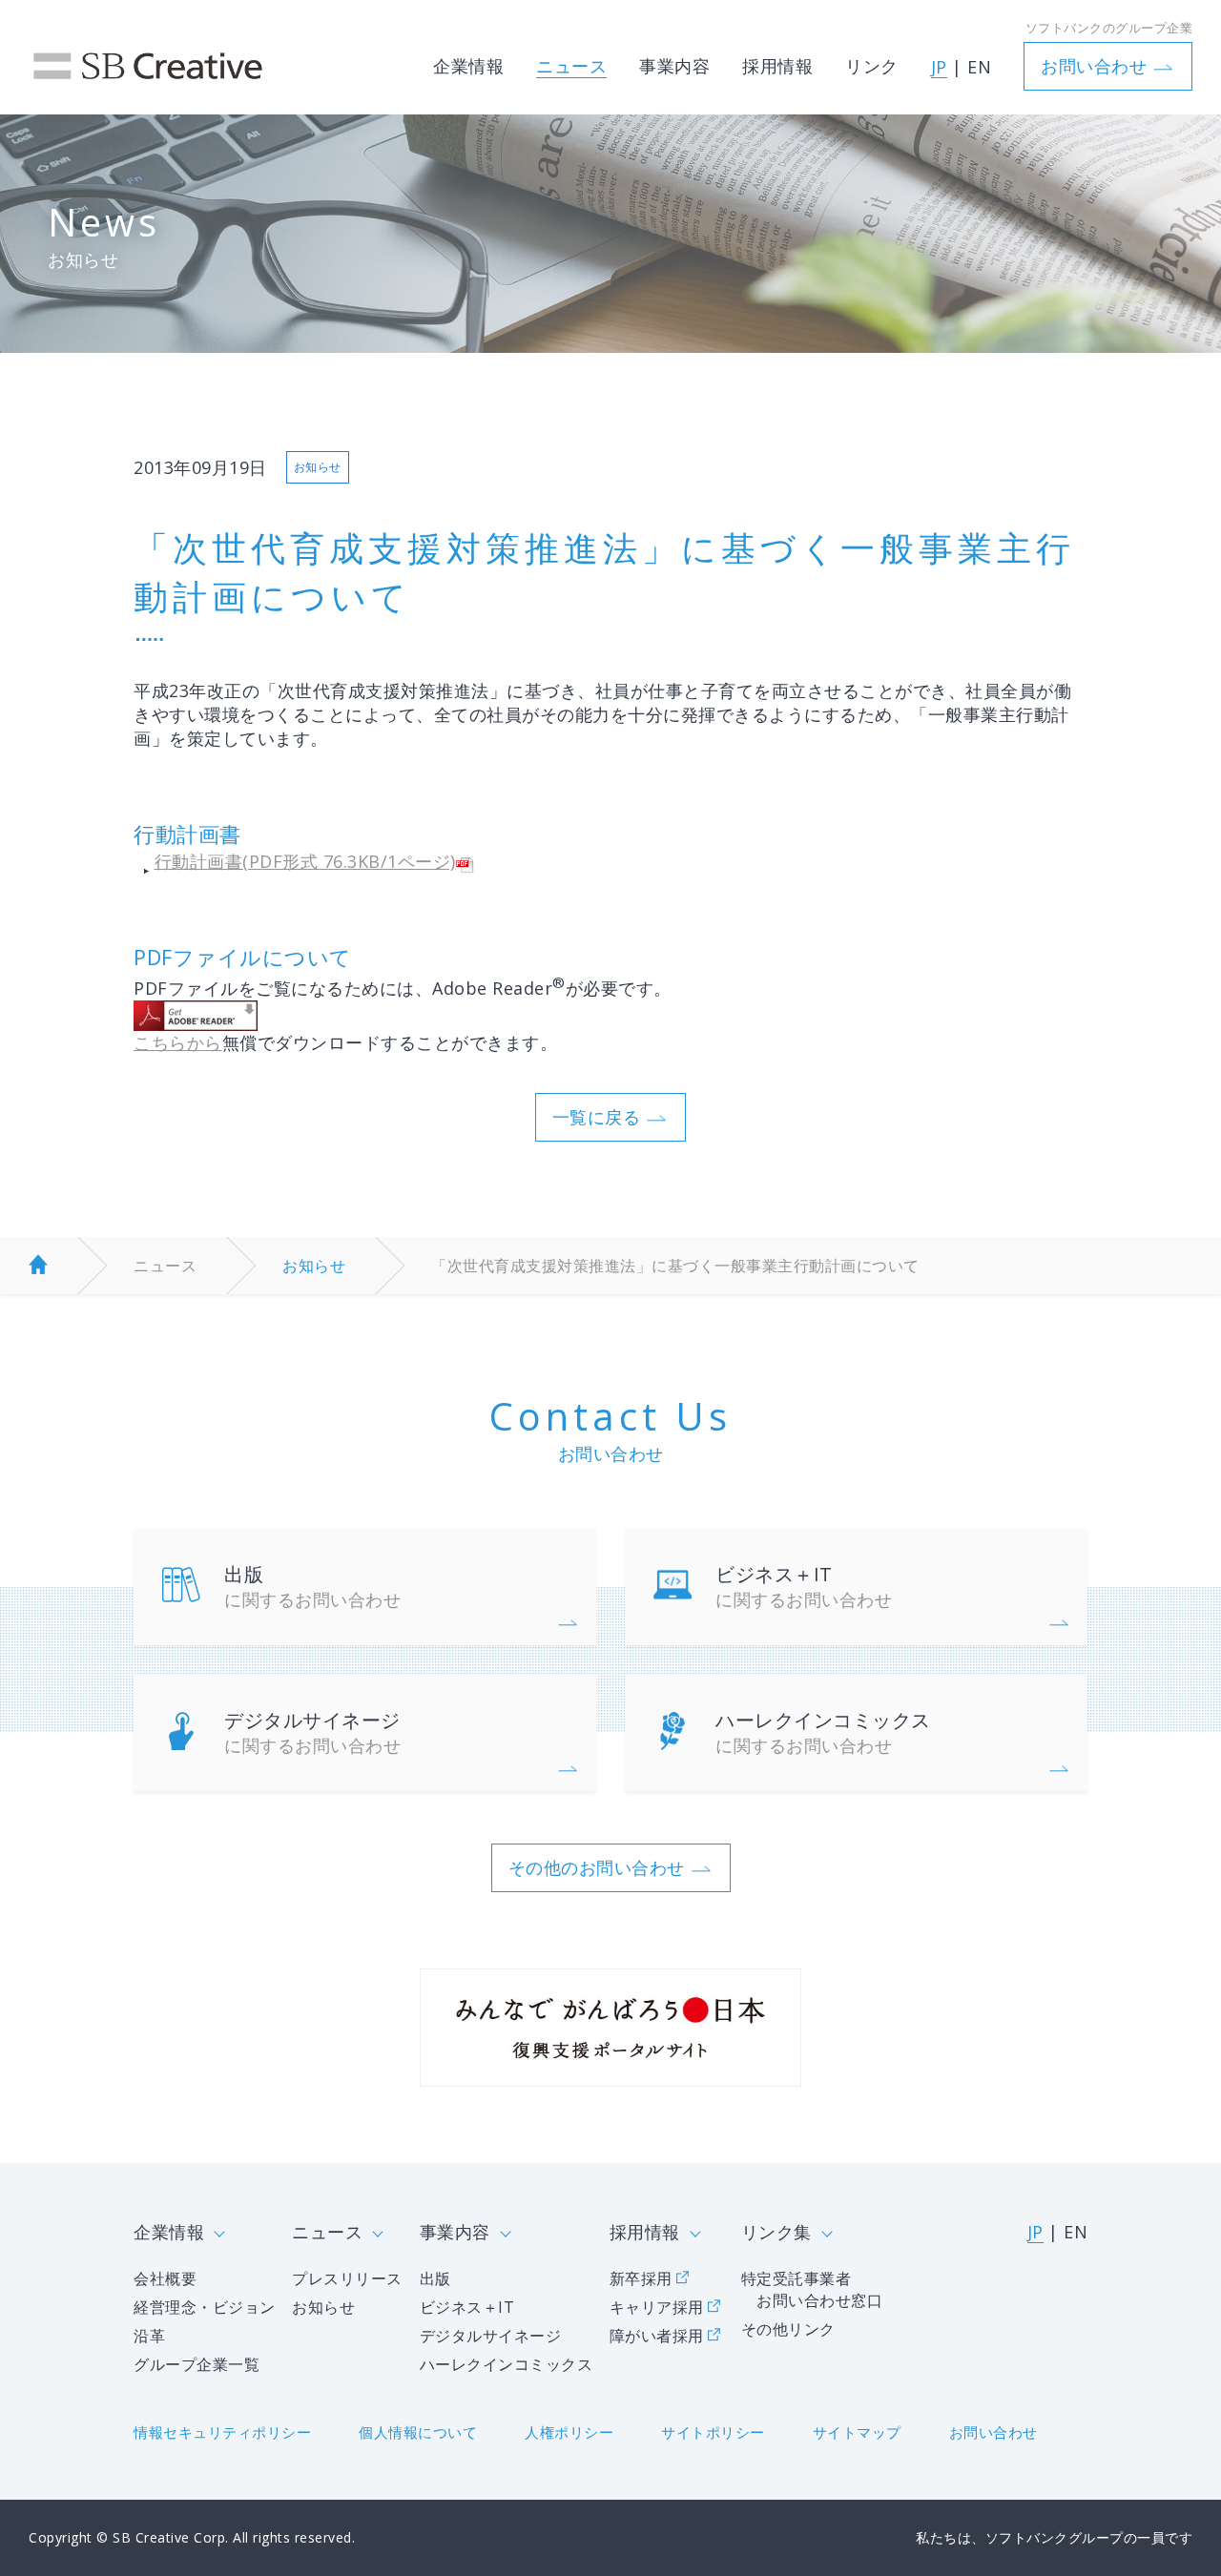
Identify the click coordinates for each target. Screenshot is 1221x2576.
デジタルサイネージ (312, 1732)
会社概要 (165, 2278)
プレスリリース (347, 2278)
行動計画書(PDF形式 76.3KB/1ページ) (305, 861)
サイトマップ (857, 2432)
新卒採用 (641, 2278)
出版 (312, 1586)
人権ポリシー (569, 2432)
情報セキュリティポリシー (222, 2432)
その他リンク (788, 2329)
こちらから (178, 1042)
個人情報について (418, 2432)
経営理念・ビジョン (205, 2307)
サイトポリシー (713, 2432)
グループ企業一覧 (197, 2364)
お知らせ (314, 1266)
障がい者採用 (657, 2336)
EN (979, 67)
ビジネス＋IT (804, 1586)
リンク (872, 66)
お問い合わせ (1094, 66)
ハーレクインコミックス (823, 1732)
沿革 (149, 2336)
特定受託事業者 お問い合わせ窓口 (812, 2289)
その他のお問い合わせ (597, 1867)
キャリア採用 (657, 2307)
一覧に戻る (597, 1117)
